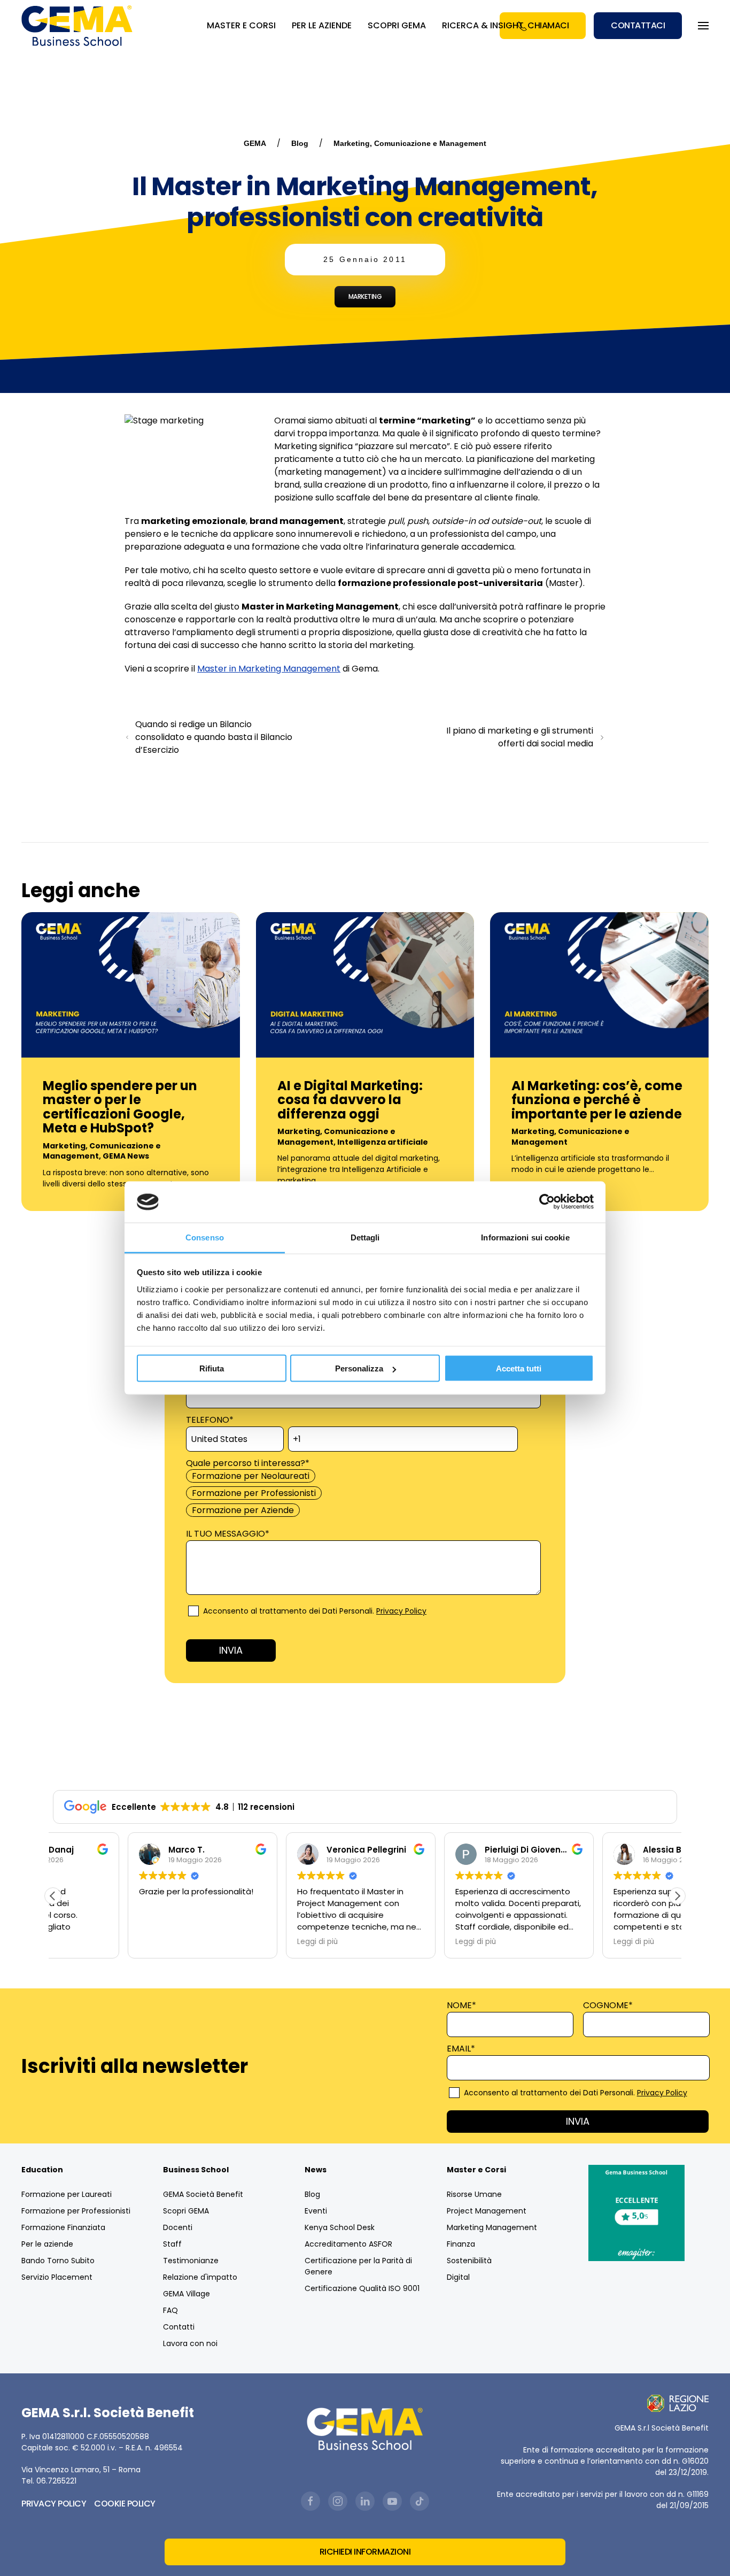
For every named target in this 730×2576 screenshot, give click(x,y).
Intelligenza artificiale (383, 1142)
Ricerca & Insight (483, 25)
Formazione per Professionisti (76, 2211)
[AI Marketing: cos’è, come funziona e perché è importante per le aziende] (599, 984)
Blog (300, 143)
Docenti (178, 2227)
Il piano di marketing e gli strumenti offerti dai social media (520, 737)
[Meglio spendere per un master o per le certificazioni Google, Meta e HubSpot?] (131, 984)
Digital (458, 2277)
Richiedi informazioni (365, 2552)
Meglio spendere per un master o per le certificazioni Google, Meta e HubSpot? (120, 1107)
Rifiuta (212, 1368)
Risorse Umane (474, 2194)
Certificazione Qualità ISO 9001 (362, 2288)
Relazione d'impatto (200, 2277)
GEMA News (126, 1156)
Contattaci (638, 25)
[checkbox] (363, 1493)
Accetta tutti (519, 1368)
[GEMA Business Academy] (79, 26)
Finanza (461, 2244)
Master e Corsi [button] (241, 25)
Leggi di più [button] (243, 1942)
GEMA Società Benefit (203, 2194)
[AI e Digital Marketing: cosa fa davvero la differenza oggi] (365, 984)
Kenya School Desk (340, 2227)
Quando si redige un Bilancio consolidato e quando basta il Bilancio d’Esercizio (214, 737)
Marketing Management (492, 2227)
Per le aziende (47, 2244)
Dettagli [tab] (365, 1237)
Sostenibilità (469, 2261)
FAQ (170, 2310)
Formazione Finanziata (63, 2227)
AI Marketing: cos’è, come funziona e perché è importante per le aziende (597, 1100)
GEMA (255, 143)
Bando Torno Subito (58, 2261)
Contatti (179, 2327)
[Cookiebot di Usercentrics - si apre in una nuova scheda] (547, 1202)
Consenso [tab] (205, 1237)
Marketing (365, 296)
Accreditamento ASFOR (348, 2244)
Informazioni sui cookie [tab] (525, 1237)
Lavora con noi (190, 2343)
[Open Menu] (703, 26)
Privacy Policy (401, 1611)
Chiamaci (548, 25)
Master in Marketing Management (269, 669)
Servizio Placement (57, 2277)
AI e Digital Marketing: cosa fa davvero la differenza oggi (350, 1100)
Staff (172, 2244)
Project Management (487, 2211)
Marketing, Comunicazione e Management (410, 143)
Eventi (316, 2211)
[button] (677, 1896)
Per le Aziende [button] (322, 25)
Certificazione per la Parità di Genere (358, 2266)
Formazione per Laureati (67, 2194)
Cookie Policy (125, 2504)
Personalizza (359, 1368)
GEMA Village (187, 2294)
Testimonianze (191, 2261)
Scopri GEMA (397, 25)
